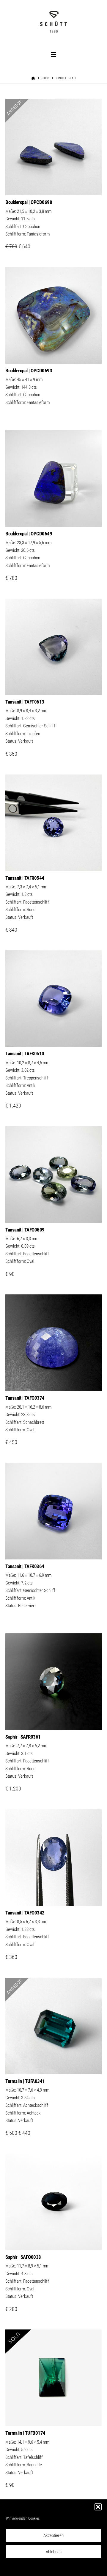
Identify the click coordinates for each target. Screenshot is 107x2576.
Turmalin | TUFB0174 (25, 2433)
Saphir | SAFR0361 (23, 1737)
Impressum (84, 2567)
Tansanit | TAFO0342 (25, 1913)
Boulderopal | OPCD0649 (29, 534)
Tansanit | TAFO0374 (25, 1398)
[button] (98, 2507)
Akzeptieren (53, 2535)
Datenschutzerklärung (58, 2567)
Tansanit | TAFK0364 (25, 1566)
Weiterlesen (53, 353)
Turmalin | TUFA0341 (25, 2081)
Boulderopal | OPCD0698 (29, 202)
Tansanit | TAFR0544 (25, 878)
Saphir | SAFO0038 (23, 2257)
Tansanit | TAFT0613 (25, 702)
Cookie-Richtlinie (27, 2567)
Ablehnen (54, 2552)
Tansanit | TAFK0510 (25, 1054)
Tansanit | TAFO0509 (25, 1230)
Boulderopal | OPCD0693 (29, 371)
